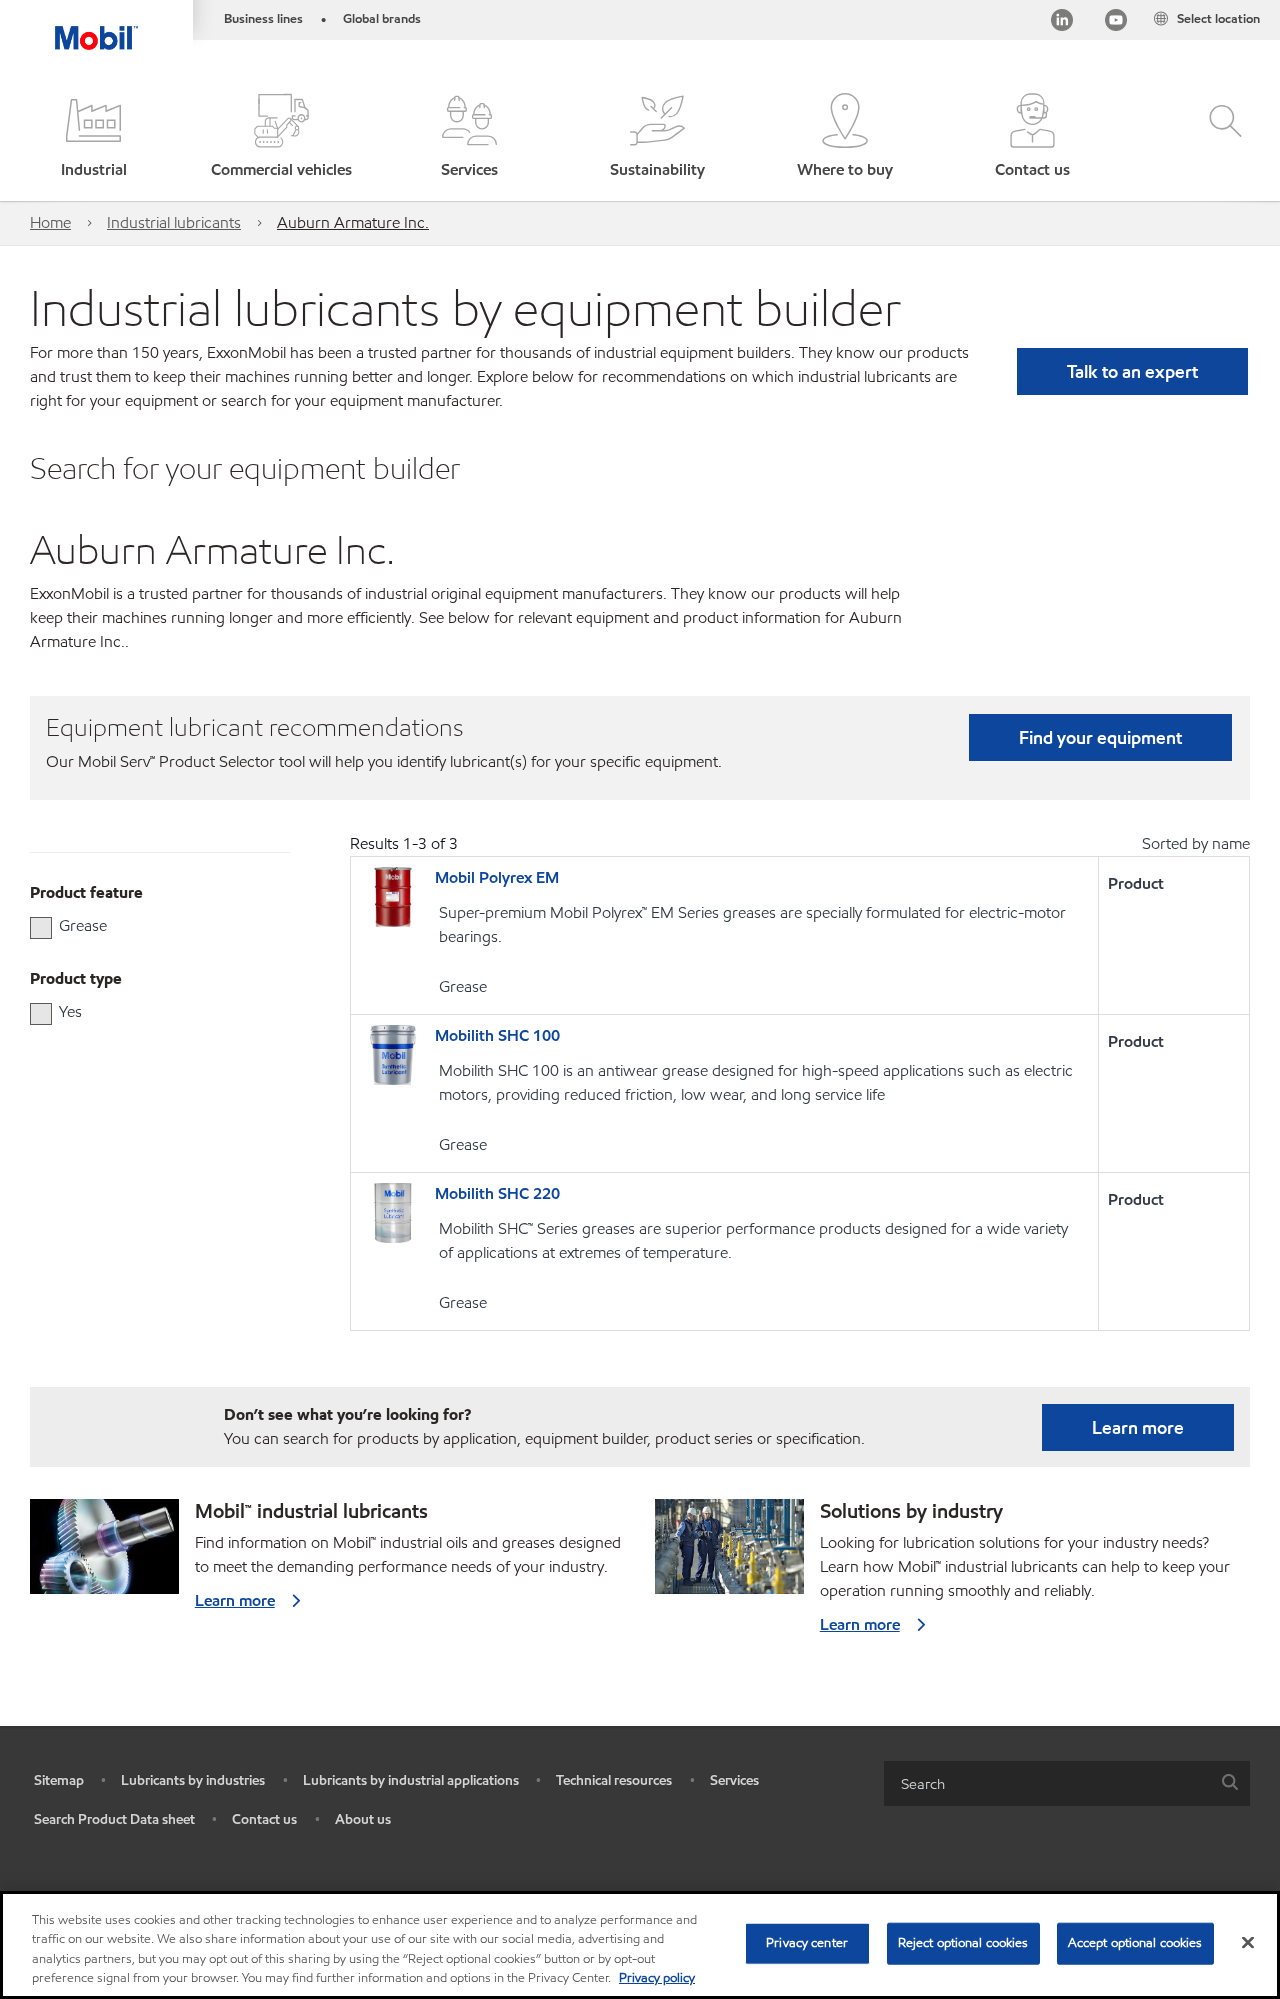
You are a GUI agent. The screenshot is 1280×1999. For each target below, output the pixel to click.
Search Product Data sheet (114, 1819)
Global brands (382, 19)
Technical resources (614, 1780)
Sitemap (59, 1780)
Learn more (1138, 1427)
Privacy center (807, 1943)
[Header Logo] (96, 25)
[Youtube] (1116, 23)
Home (50, 222)
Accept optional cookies (1135, 1943)
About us (363, 1819)
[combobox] (1067, 1783)
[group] (150, 926)
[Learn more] (104, 1554)
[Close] (1248, 1942)
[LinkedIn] (1062, 23)
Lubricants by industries (193, 1780)
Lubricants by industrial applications (411, 1780)
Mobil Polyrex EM (497, 877)
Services (734, 1780)
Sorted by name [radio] (1196, 843)
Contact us (264, 1819)
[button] (94, 137)
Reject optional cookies (963, 1943)
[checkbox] (41, 928)
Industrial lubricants (174, 222)
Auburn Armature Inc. (353, 222)
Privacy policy (657, 1978)
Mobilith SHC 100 (497, 1035)
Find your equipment (1100, 737)
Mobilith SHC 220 (497, 1193)
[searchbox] (1047, 1783)
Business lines (263, 19)
